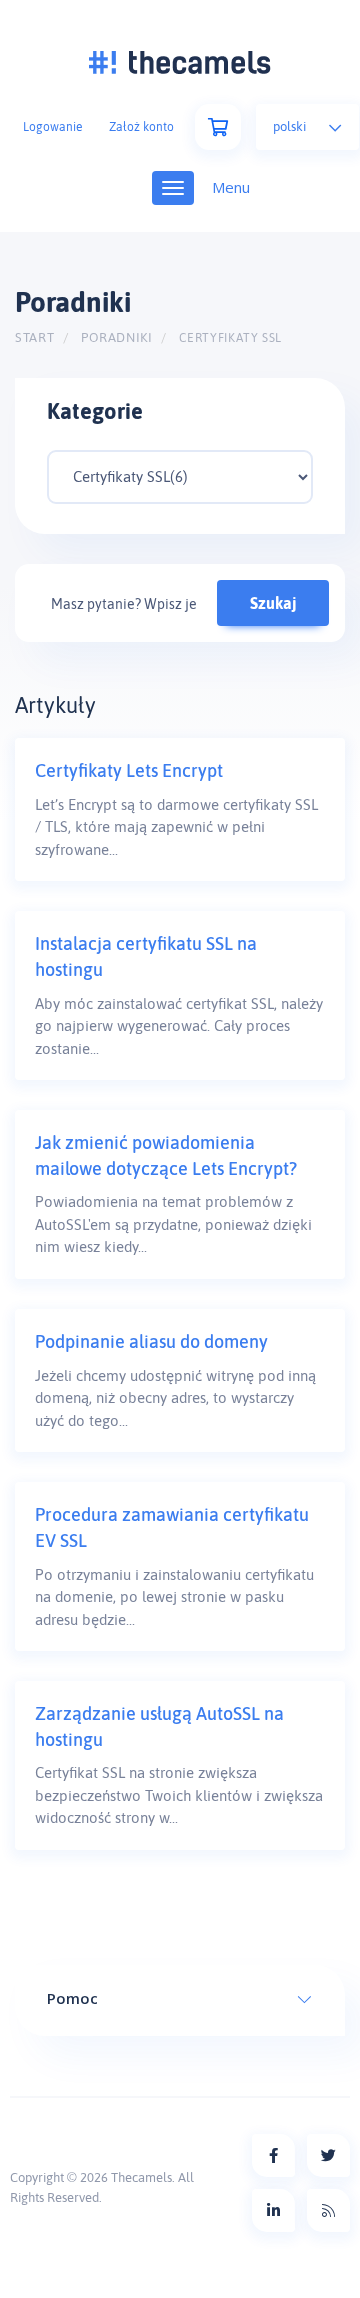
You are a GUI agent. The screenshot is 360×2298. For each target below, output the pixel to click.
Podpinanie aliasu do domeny (151, 1341)
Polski (291, 126)
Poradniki (117, 337)
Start (34, 337)
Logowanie (52, 127)
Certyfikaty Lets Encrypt (129, 770)
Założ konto (141, 127)
